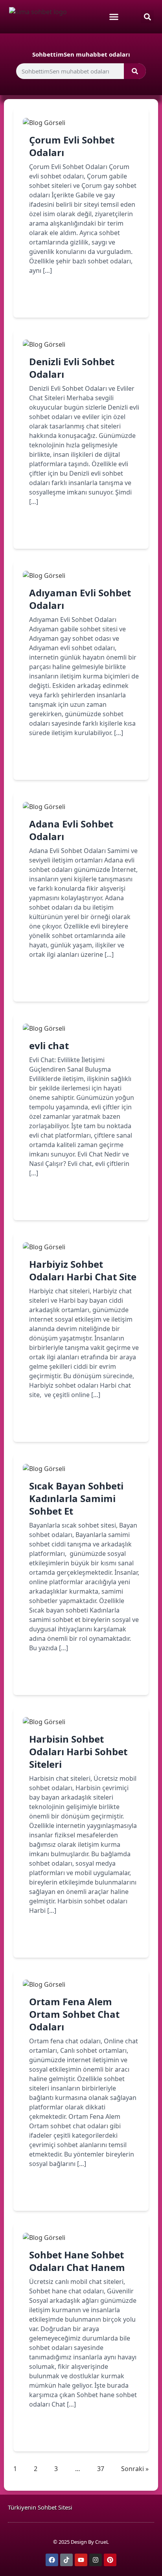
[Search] (135, 71)
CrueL (102, 2542)
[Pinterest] (110, 2560)
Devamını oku (62, 298)
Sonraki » (135, 2469)
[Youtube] (81, 2560)
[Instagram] (96, 2560)
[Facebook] (52, 2560)
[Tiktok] (66, 2560)
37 (101, 2468)
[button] (147, 17)
